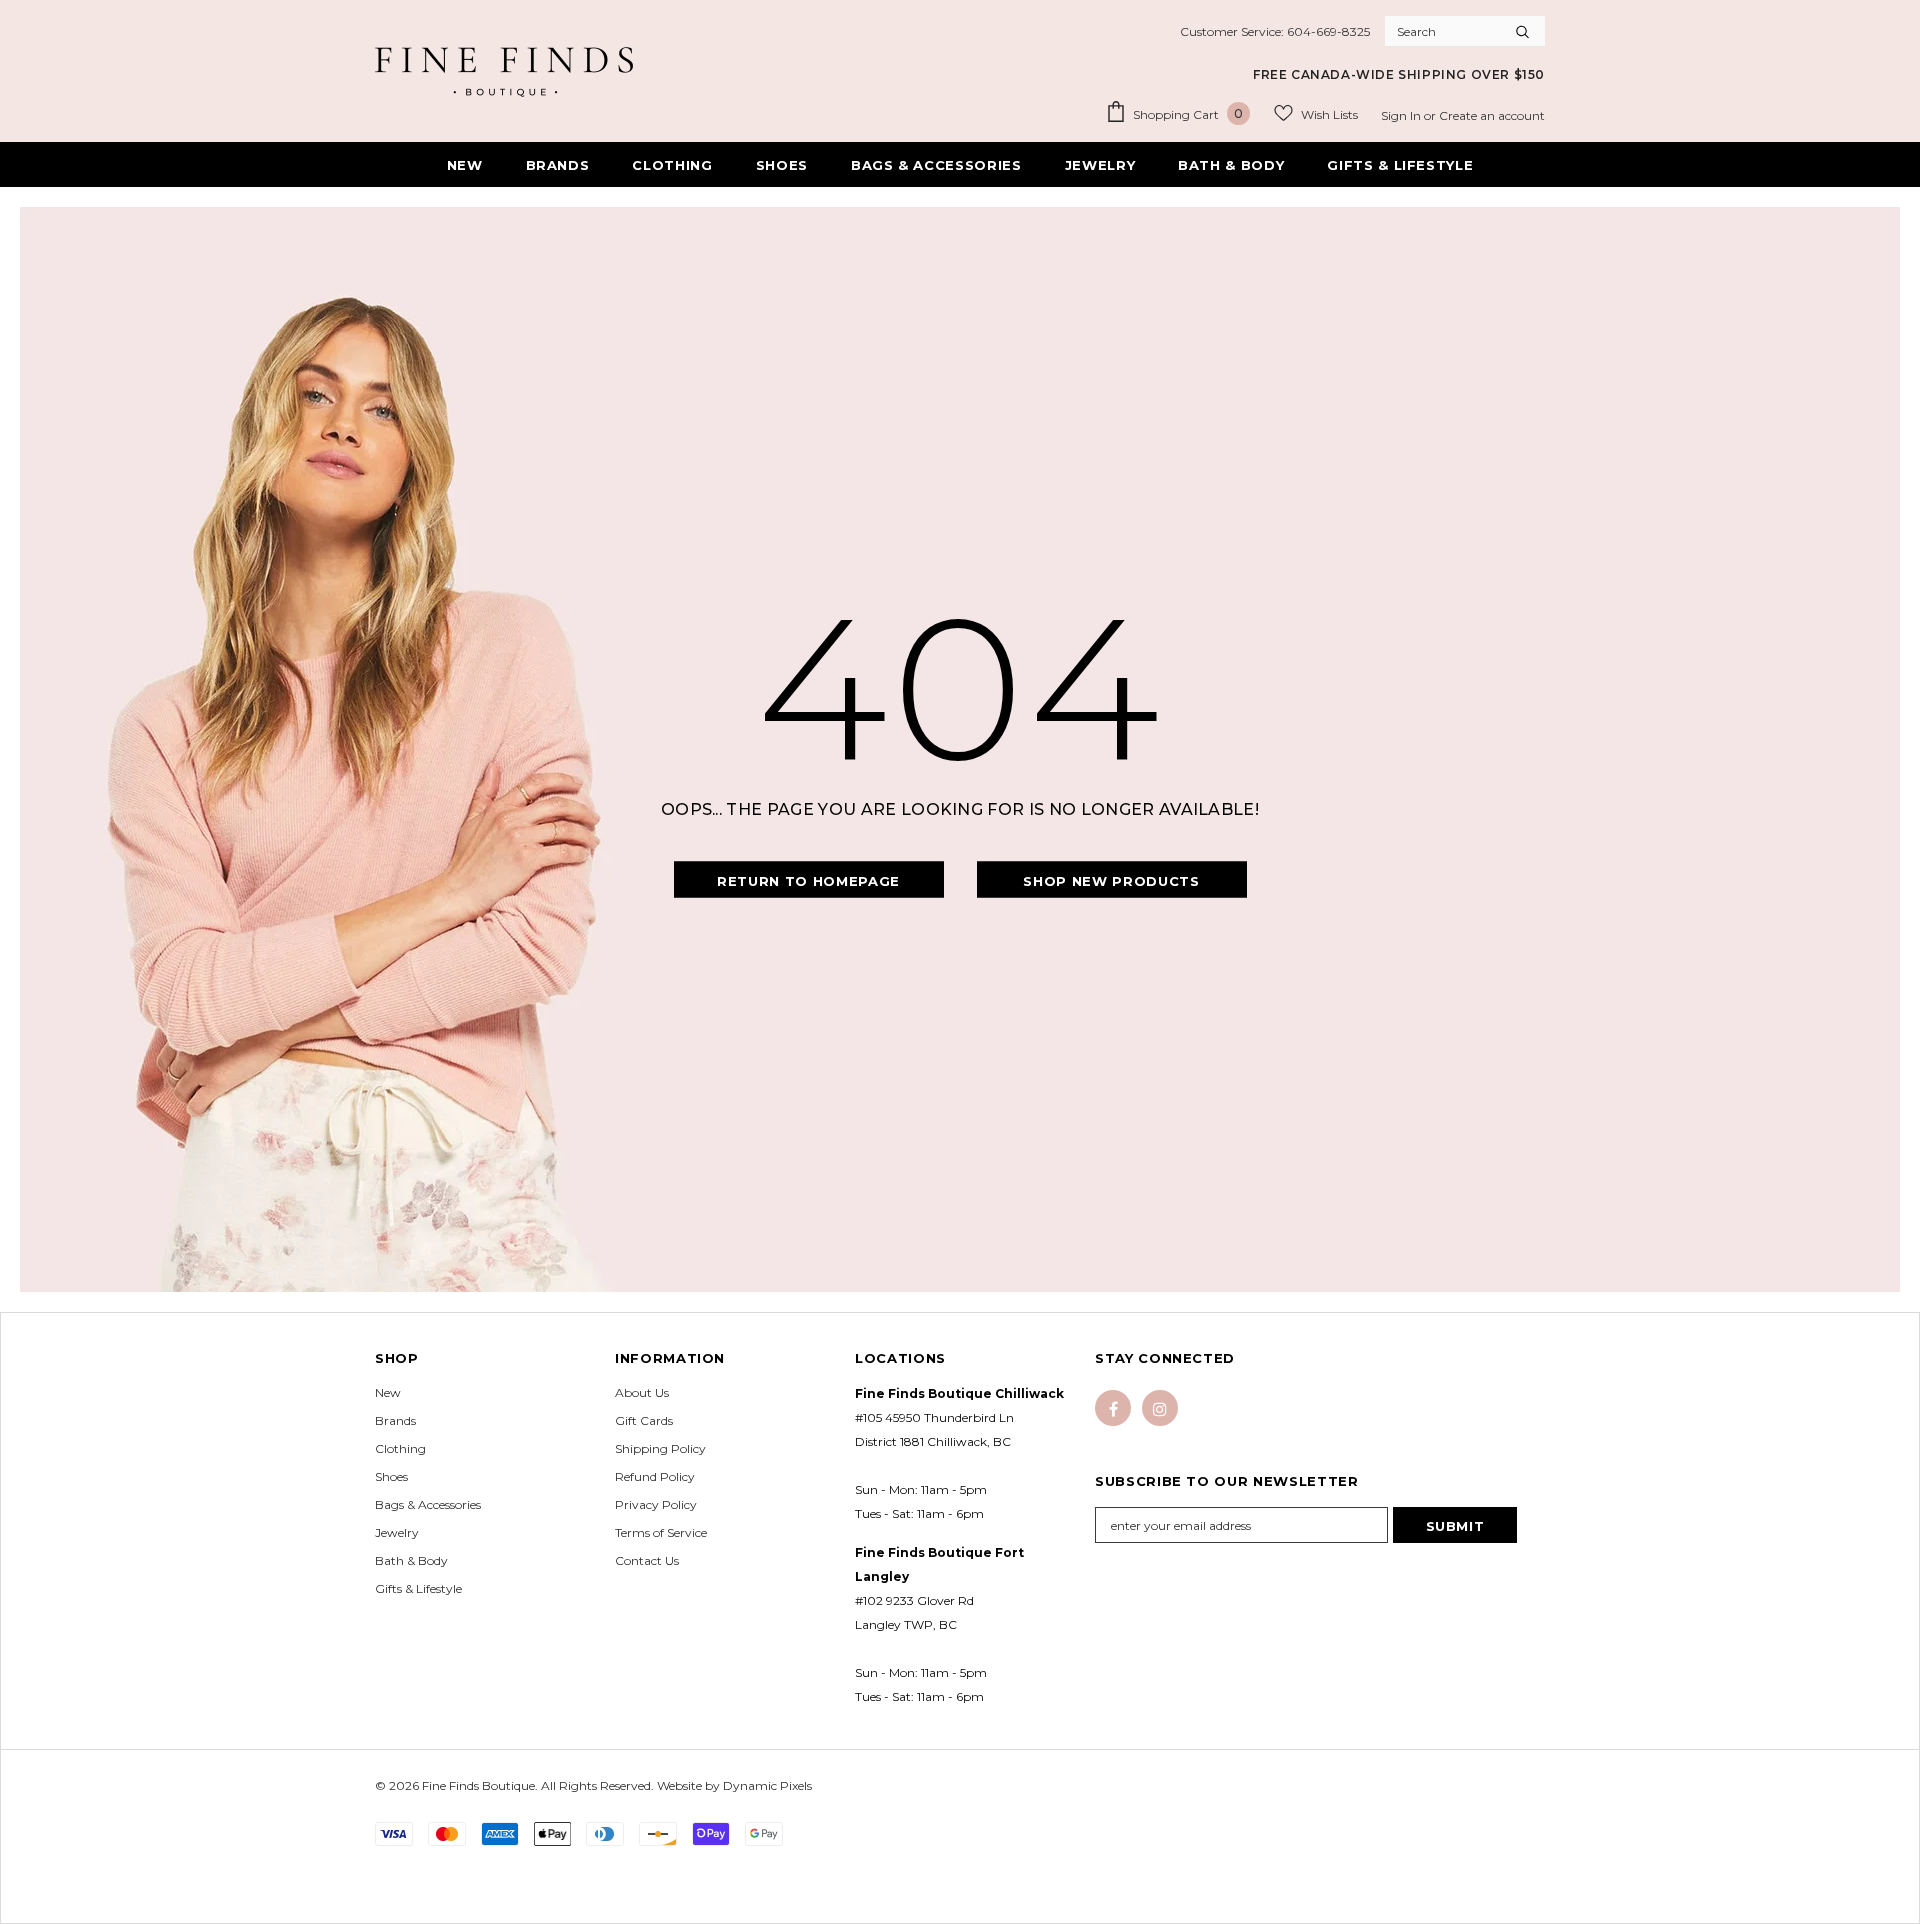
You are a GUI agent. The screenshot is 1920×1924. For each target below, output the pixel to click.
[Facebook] (1113, 1408)
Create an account (1492, 115)
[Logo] (504, 72)
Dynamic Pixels (767, 1785)
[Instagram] (1160, 1408)
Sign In (1402, 115)
